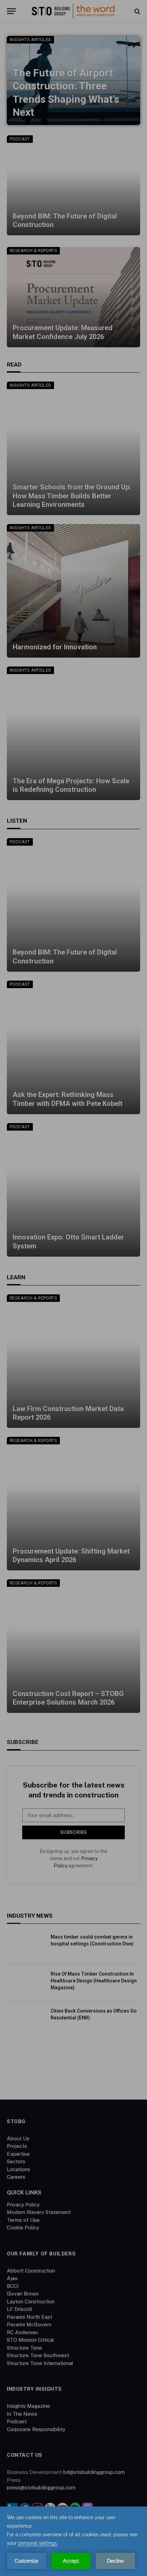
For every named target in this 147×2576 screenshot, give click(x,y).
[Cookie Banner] (73, 2541)
